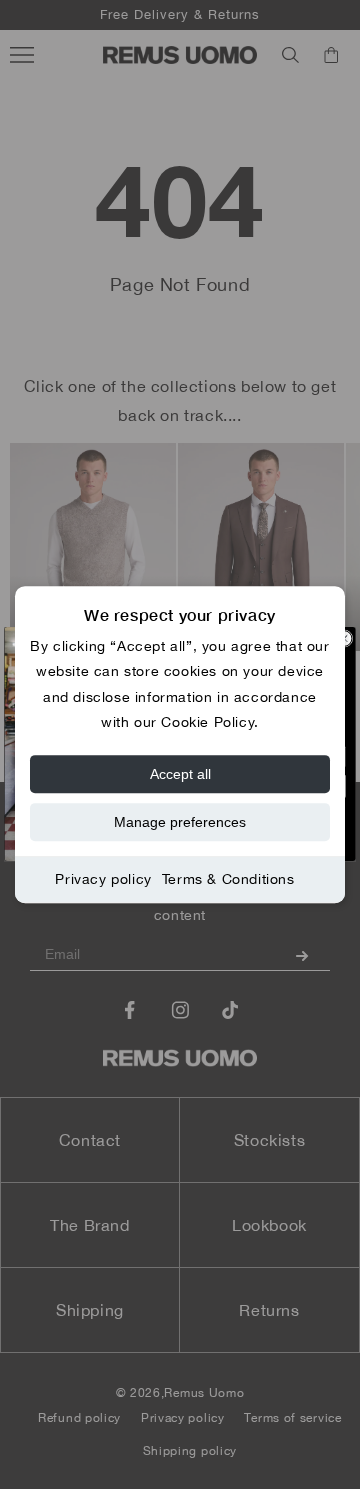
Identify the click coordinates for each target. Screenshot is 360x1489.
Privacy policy (103, 879)
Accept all (180, 774)
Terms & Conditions (228, 879)
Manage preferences (180, 822)
